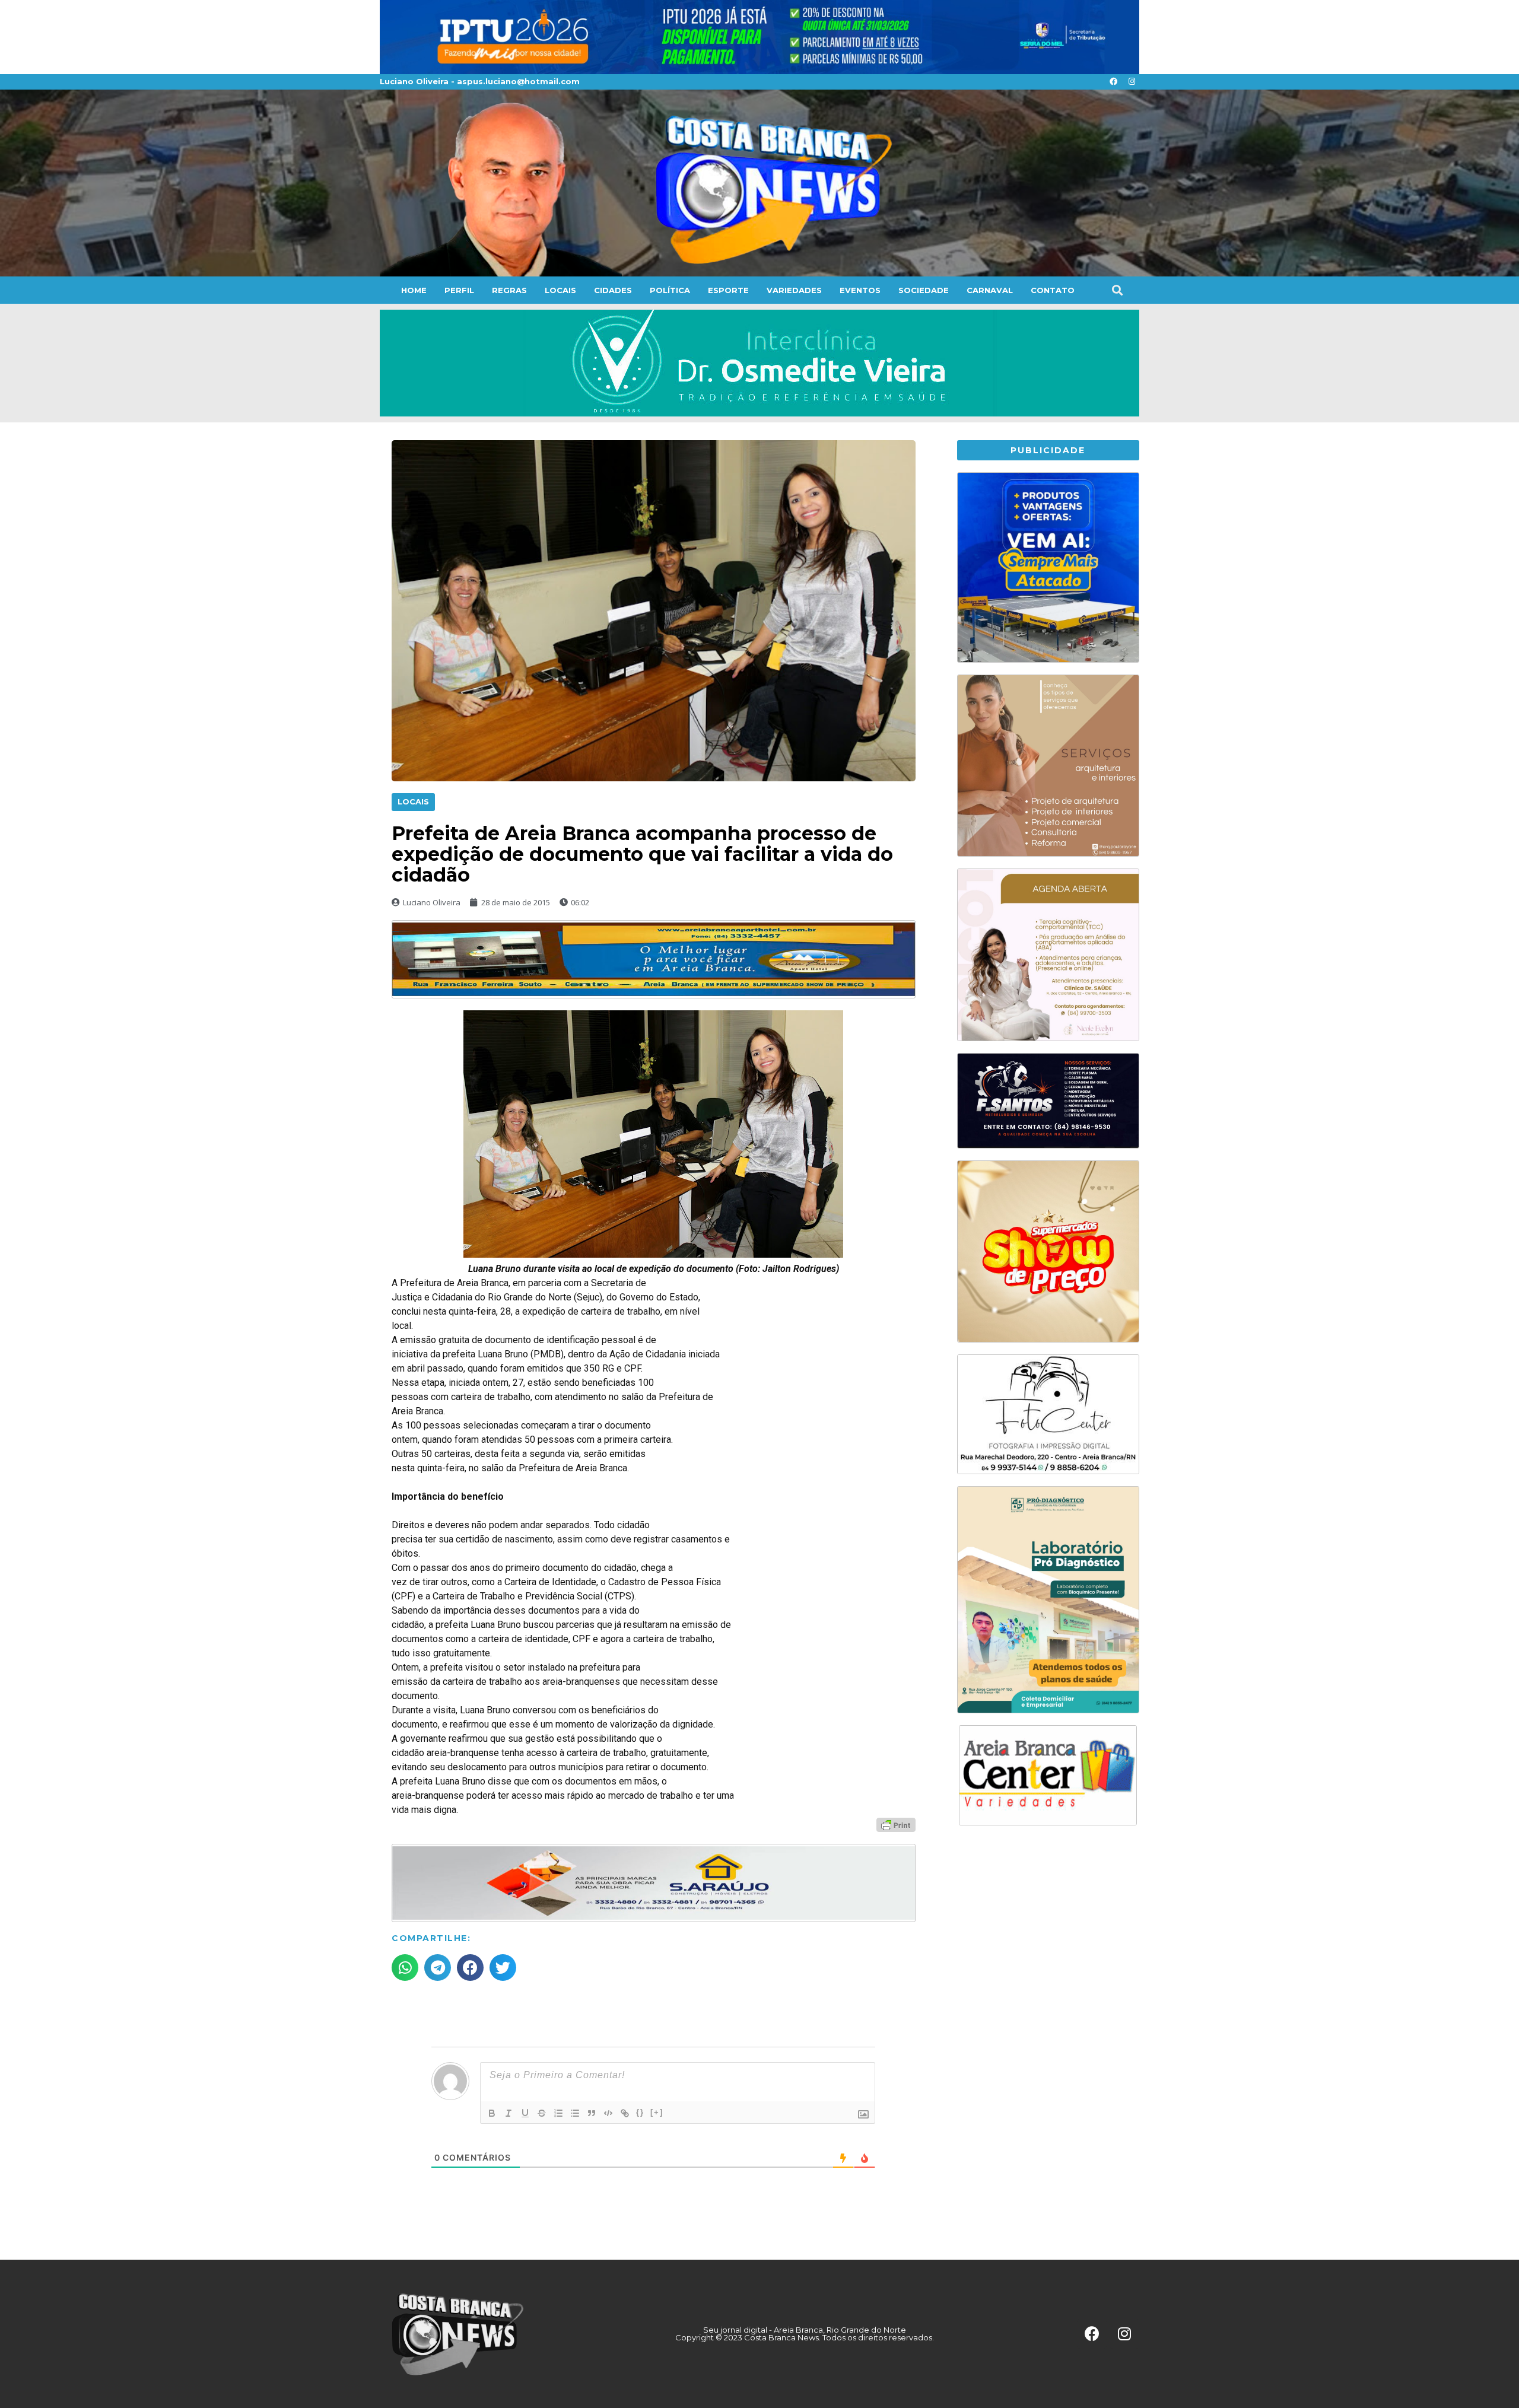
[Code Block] (608, 2113)
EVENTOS (860, 290)
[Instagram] (1132, 82)
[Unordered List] (575, 2113)
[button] (1117, 290)
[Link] (625, 2113)
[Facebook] (1113, 82)
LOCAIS (560, 290)
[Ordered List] (558, 2113)
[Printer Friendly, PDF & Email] (896, 1824)
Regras (509, 290)
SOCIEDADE (924, 290)
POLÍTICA (670, 290)
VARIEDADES (794, 290)
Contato (1053, 290)
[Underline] (525, 2113)
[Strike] (542, 2113)
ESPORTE (728, 290)
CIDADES (613, 290)
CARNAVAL (990, 290)
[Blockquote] (592, 2113)
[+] (657, 2112)
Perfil (459, 290)
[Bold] (492, 2113)
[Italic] (509, 2113)
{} (640, 2112)
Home (414, 290)
